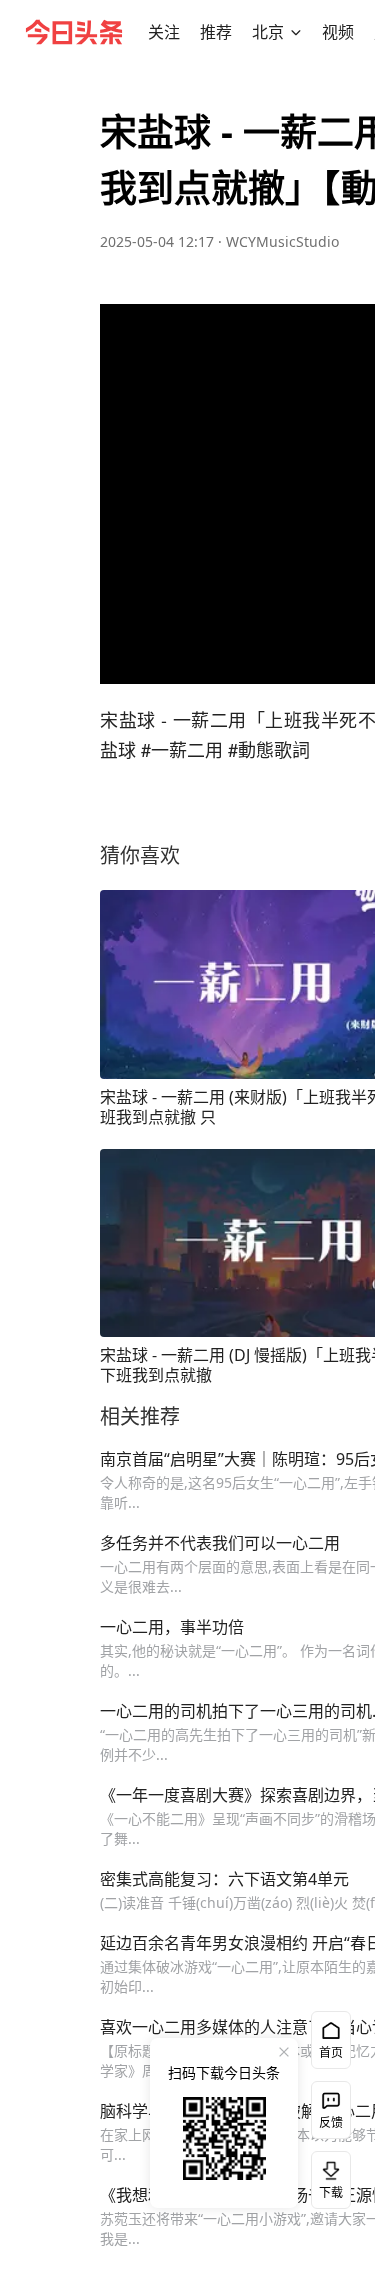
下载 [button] (327, 2176)
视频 (338, 32)
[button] (164, 32)
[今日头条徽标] (74, 32)
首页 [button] (331, 2052)
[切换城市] (296, 32)
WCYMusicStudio (282, 241)
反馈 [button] (331, 2122)
